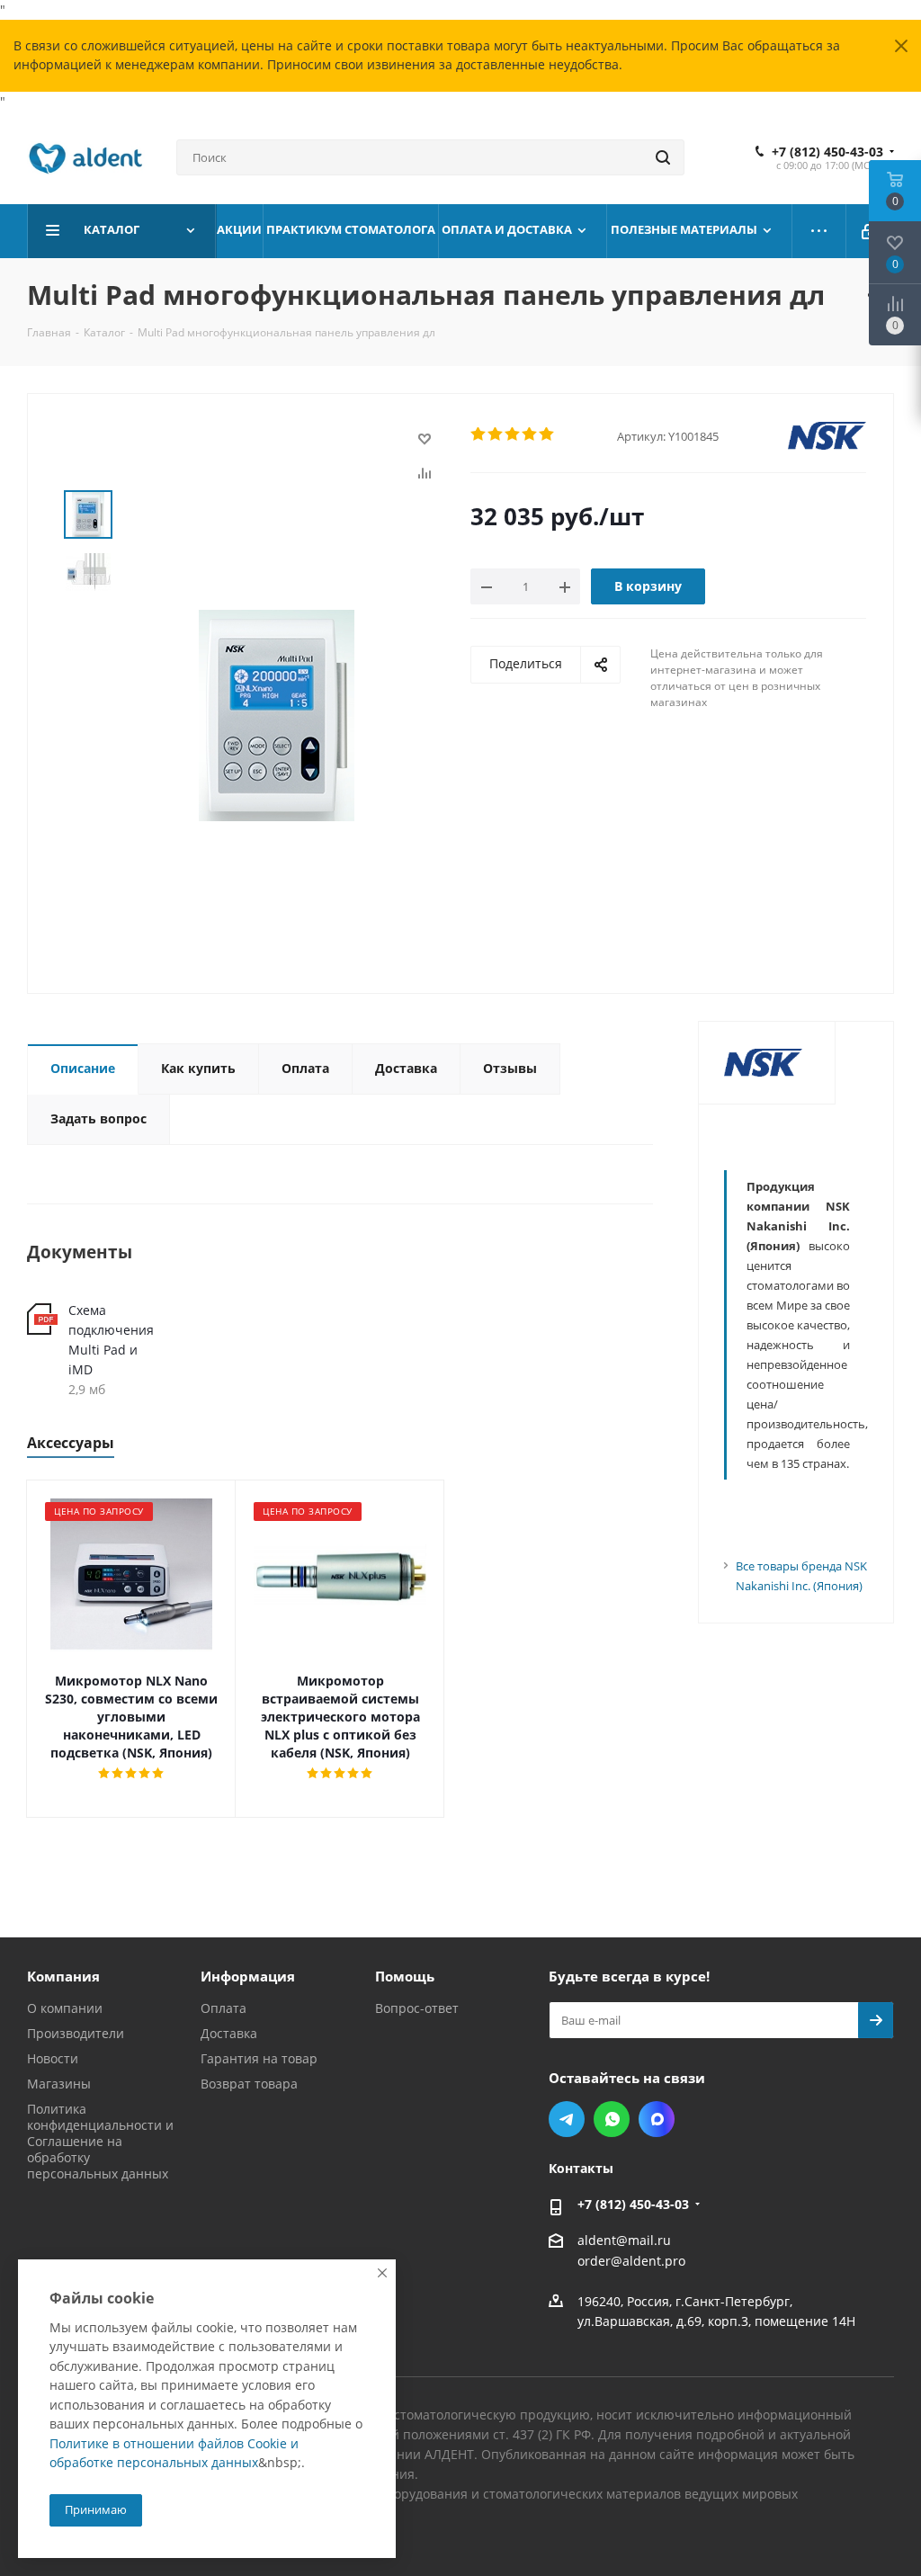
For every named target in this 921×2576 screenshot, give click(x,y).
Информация (248, 1976)
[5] (547, 434)
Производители (76, 2033)
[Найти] (663, 157)
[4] (530, 434)
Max (657, 2119)
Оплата (224, 2008)
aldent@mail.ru (624, 2240)
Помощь (405, 1976)
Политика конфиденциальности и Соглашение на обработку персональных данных (100, 2141)
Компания (63, 1976)
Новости (53, 2058)
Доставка (229, 2033)
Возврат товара (249, 2084)
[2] (496, 434)
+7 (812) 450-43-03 (827, 152)
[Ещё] (819, 231)
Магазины (59, 2084)
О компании (65, 2008)
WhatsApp (612, 2119)
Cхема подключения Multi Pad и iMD (111, 1340)
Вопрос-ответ (417, 2008)
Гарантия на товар (259, 2058)
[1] (479, 434)
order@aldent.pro (631, 2262)
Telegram (567, 2119)
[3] (513, 434)
